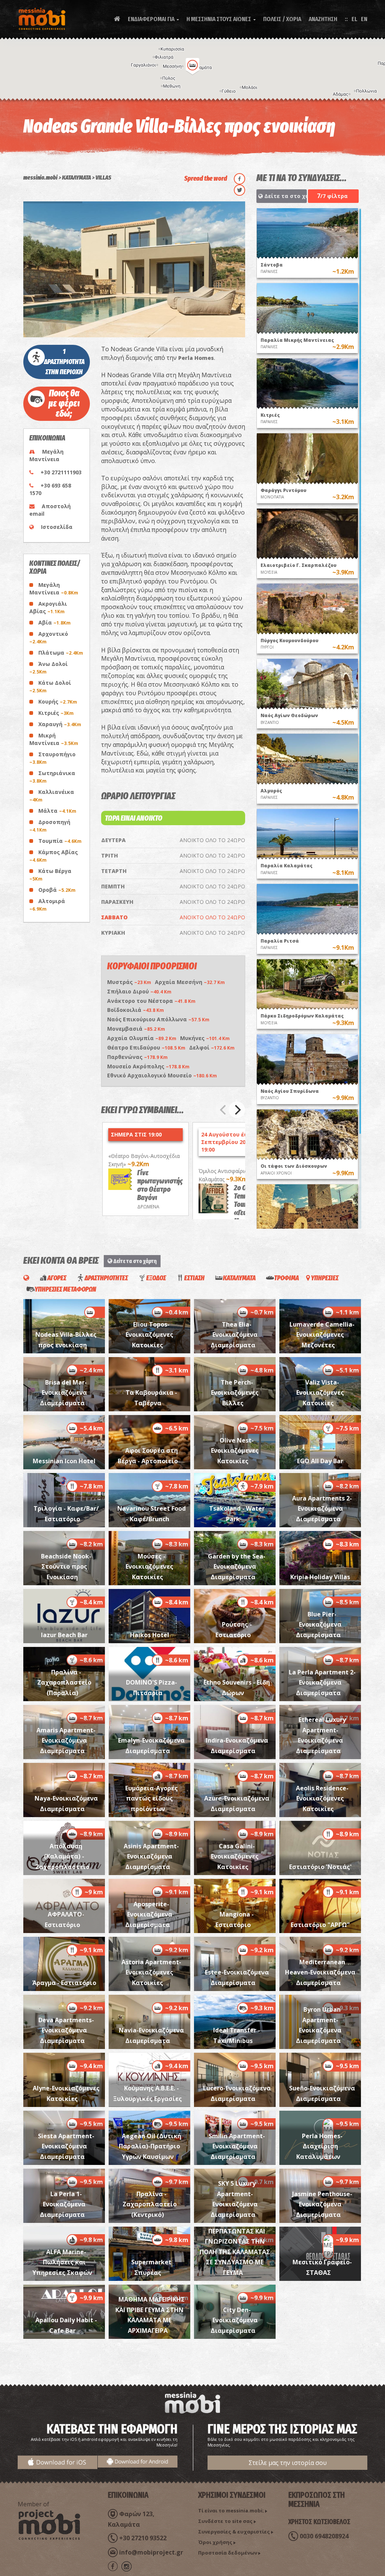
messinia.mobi (40, 177)
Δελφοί (212, 1047)
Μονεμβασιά (136, 1029)
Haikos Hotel (150, 1635)
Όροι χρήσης (215, 2542)
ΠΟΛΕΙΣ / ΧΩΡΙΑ (282, 19)
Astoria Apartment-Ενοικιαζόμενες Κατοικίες (151, 1972)
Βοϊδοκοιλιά (136, 1010)
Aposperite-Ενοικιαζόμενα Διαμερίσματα (149, 1914)
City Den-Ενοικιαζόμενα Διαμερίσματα (234, 2320)
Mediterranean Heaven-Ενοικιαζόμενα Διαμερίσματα (320, 1972)
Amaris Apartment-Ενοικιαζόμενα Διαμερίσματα (66, 1740)
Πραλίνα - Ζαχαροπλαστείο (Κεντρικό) (150, 2204)
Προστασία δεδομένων (228, 2553)
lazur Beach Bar (64, 1635)
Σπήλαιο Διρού (139, 991)
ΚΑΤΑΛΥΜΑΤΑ (77, 177)
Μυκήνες (205, 1038)
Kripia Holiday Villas (320, 1577)
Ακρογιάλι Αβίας (48, 607)
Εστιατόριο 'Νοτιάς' (320, 1867)
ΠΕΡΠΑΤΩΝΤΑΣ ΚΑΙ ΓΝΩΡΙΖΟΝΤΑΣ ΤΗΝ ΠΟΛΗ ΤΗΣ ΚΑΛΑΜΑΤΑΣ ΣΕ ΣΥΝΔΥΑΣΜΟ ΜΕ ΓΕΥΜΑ (235, 2252)
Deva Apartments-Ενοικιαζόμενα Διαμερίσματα (66, 2030)
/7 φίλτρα (332, 196)
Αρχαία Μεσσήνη (190, 982)
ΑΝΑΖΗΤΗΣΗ (323, 19)
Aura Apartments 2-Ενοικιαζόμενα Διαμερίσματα (322, 1509)
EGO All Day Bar (320, 1461)
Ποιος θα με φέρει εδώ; (64, 404)
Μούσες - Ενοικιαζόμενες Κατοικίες (149, 1567)
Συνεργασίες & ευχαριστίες (234, 2532)
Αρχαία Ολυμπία (142, 1038)
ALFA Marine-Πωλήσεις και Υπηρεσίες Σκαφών (62, 2262)
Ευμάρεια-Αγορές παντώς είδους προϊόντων (152, 1798)
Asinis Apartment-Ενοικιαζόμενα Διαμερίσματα (151, 1856)
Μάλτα (57, 811)
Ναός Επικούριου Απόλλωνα (158, 1019)
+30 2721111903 (61, 472)
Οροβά (57, 890)
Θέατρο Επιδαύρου (146, 1047)
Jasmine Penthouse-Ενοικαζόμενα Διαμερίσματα (322, 2204)
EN (364, 19)
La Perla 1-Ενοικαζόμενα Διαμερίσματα (63, 2204)
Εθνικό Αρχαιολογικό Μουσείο (162, 1075)
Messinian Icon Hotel (64, 1461)
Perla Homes (196, 358)
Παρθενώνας (137, 1057)
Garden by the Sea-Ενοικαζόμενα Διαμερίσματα (237, 1567)
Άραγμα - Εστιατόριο (64, 1983)
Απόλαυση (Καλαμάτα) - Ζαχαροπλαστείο (62, 1856)
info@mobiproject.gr (151, 2552)
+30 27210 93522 (143, 2538)
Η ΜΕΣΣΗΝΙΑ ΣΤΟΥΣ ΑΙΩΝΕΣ (221, 19)
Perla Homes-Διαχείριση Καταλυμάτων (319, 2146)
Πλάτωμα (61, 653)
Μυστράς (129, 982)
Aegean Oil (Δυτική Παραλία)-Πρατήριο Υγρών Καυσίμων (150, 2146)
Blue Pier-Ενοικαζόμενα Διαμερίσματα (319, 1625)
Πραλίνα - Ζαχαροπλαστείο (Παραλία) (64, 1683)
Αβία (55, 622)
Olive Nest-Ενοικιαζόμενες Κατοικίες (235, 1451)
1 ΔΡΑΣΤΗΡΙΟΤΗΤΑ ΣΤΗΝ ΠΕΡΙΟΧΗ (64, 362)
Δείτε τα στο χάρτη (285, 196)
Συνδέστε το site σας (225, 2521)
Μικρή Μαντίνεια (54, 739)
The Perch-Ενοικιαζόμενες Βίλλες (235, 1393)
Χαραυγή (60, 724)
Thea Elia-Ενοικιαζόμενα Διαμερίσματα (234, 1335)
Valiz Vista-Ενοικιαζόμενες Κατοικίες (320, 1393)
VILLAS (103, 177)
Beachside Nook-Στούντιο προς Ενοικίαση (66, 1567)
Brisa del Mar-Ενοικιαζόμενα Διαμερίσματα (63, 1393)
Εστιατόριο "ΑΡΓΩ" (320, 1925)
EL (354, 19)
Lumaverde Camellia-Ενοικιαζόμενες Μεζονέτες (322, 1335)
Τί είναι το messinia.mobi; (231, 2510)
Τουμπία (60, 841)
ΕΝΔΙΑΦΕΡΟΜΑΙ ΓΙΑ (153, 19)
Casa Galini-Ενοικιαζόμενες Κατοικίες (235, 1856)
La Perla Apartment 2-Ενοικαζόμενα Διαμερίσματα (322, 1683)
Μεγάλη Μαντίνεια (54, 589)
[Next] (237, 1110)
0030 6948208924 (324, 2536)
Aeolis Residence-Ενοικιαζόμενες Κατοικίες (322, 1798)
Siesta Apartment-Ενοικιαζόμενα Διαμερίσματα (66, 2146)
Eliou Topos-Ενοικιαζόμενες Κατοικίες (149, 1335)
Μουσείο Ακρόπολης (148, 1066)
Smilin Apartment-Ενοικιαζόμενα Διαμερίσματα (237, 2146)
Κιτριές (56, 713)
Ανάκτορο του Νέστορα (151, 1001)
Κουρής (58, 702)
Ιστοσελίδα (57, 527)
